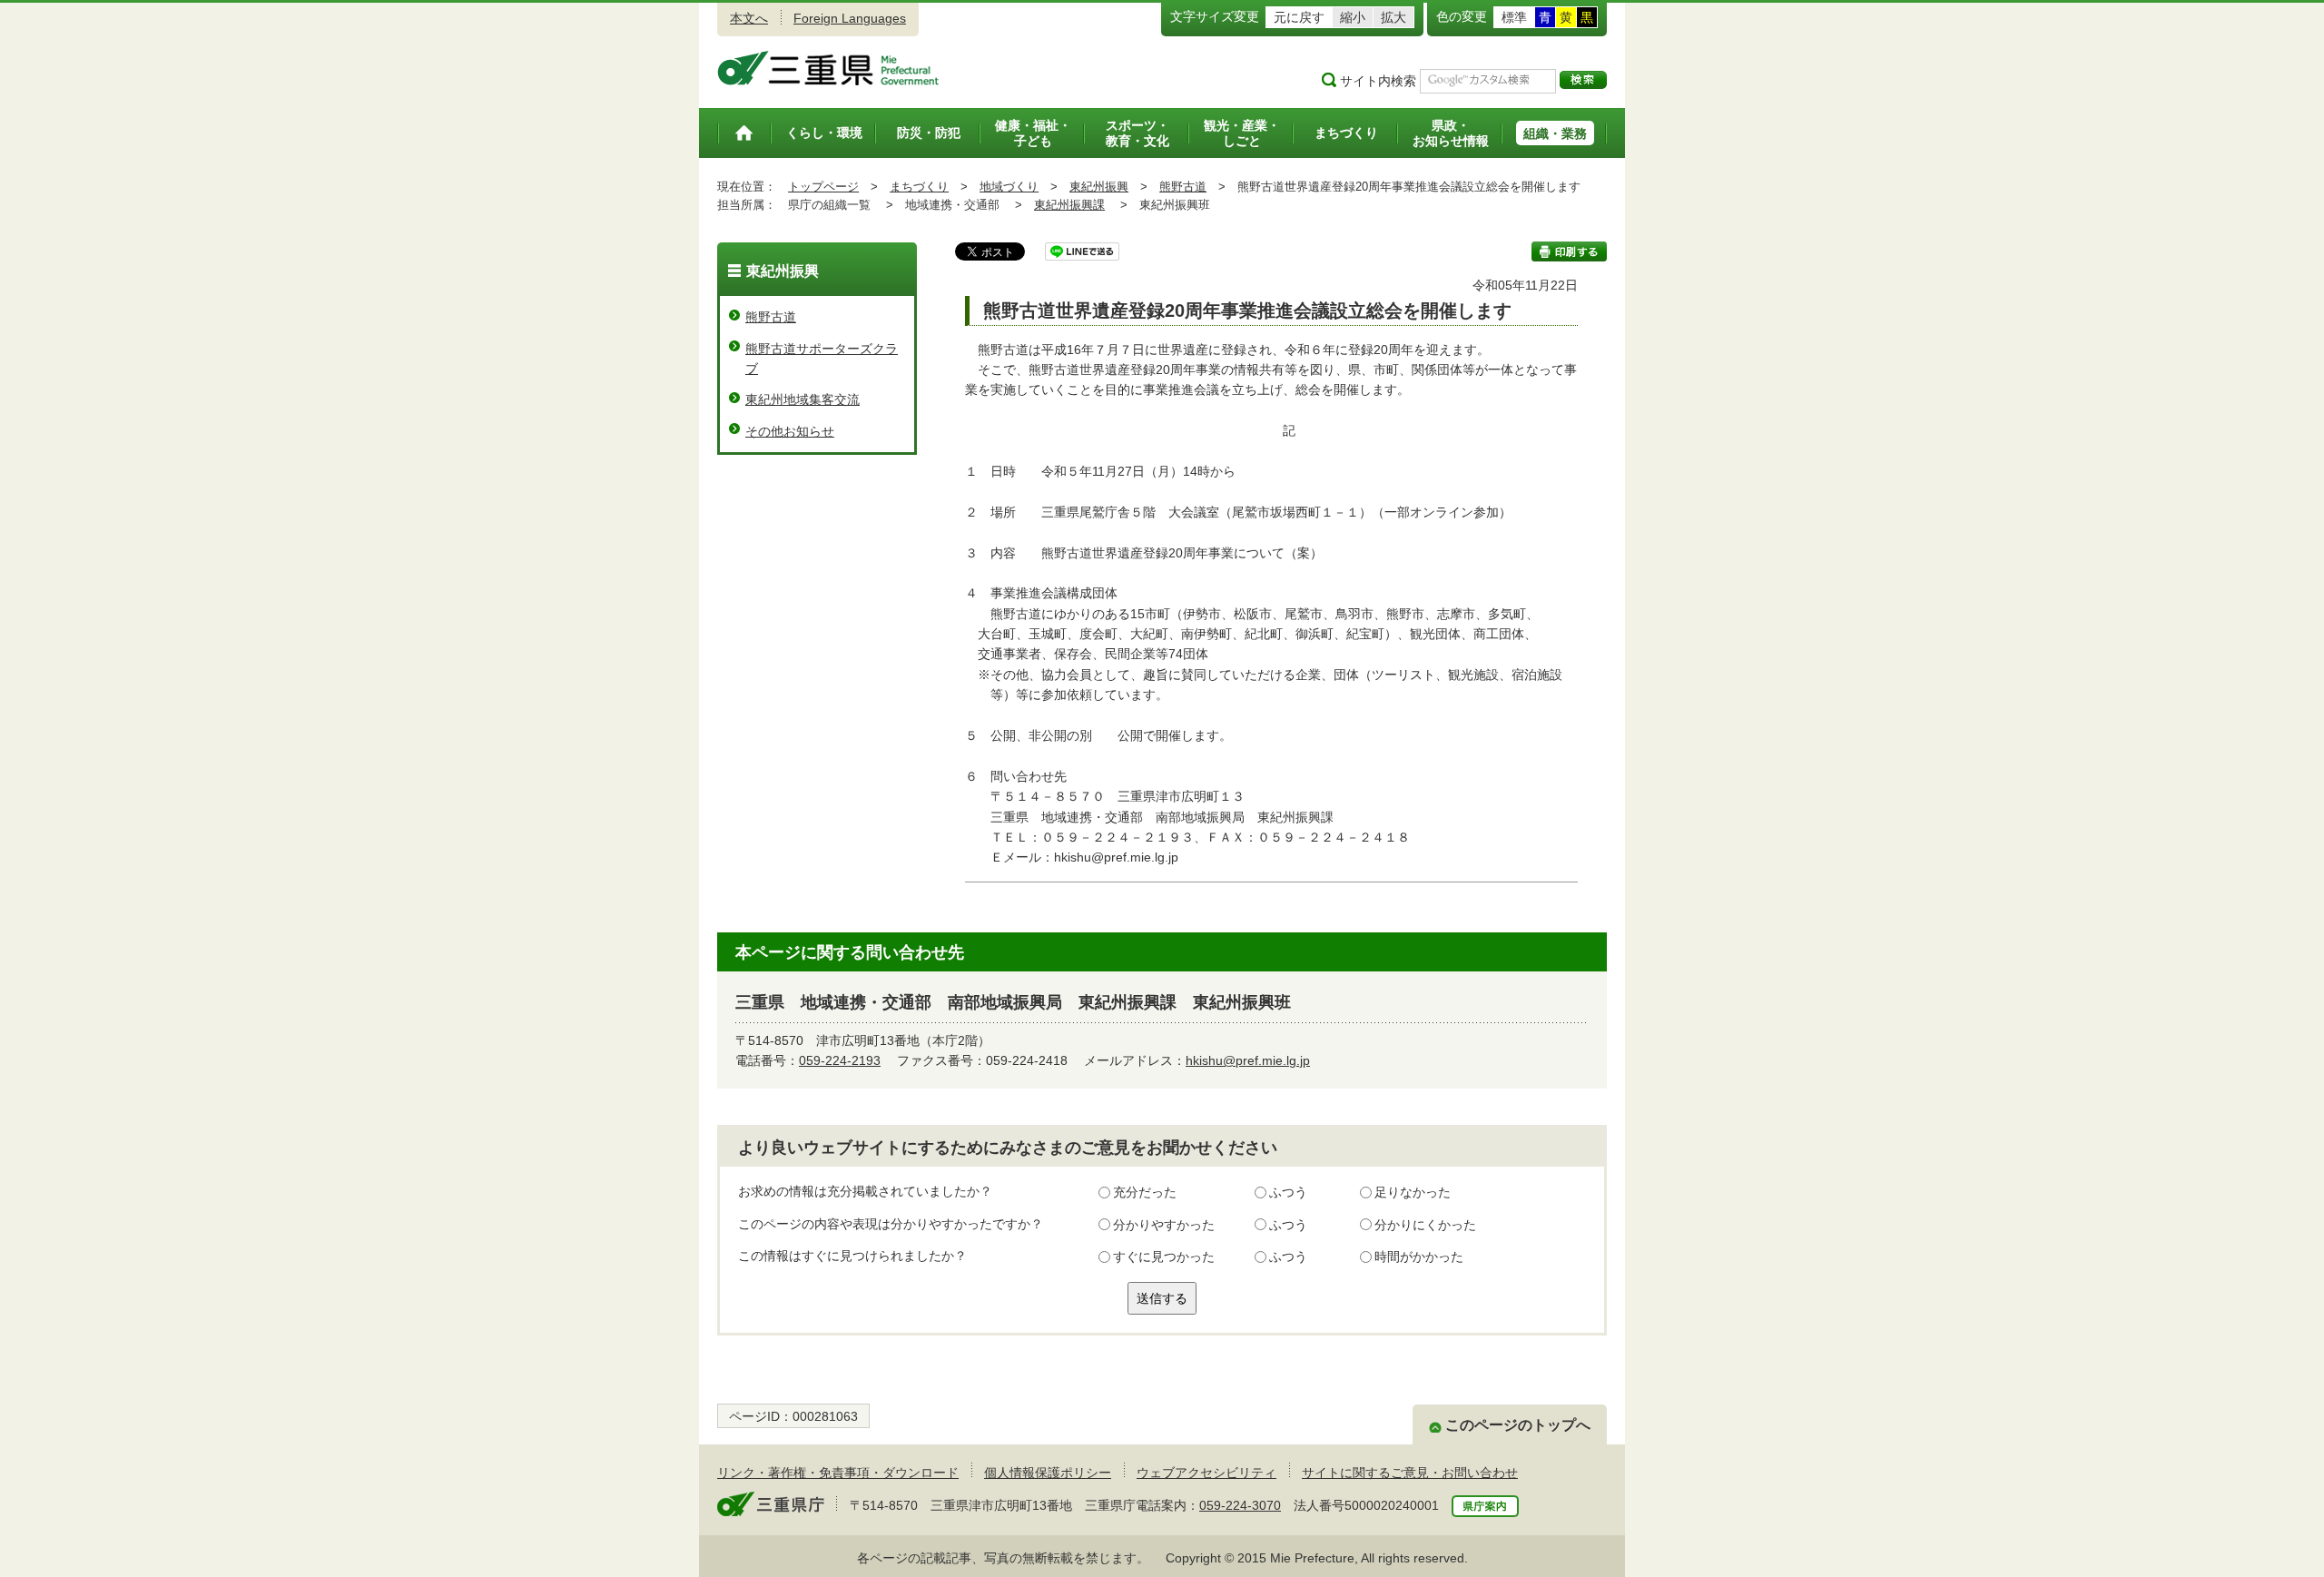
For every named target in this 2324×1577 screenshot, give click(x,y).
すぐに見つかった (1164, 1257)
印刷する (1569, 251)
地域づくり (1009, 187)
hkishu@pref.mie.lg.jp (1248, 1060)
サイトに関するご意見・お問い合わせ (1410, 1473)
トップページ (823, 187)
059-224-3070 (1240, 1505)
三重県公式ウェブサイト (828, 68)
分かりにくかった (1425, 1225)
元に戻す (1299, 17)
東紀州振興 (1099, 187)
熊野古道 (1183, 187)
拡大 (1393, 17)
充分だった (1145, 1192)
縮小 (1353, 17)
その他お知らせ (790, 431)
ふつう (1288, 1192)
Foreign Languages (850, 18)
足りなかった (1413, 1192)
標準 (1514, 17)
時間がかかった (1419, 1257)
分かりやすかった (1164, 1225)
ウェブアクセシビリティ (1206, 1473)
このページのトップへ (1518, 1425)
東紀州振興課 (1069, 205)
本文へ (749, 18)
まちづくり (919, 187)
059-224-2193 (840, 1060)
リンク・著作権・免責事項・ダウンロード (838, 1473)
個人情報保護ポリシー (1048, 1473)
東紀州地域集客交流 (803, 399)
